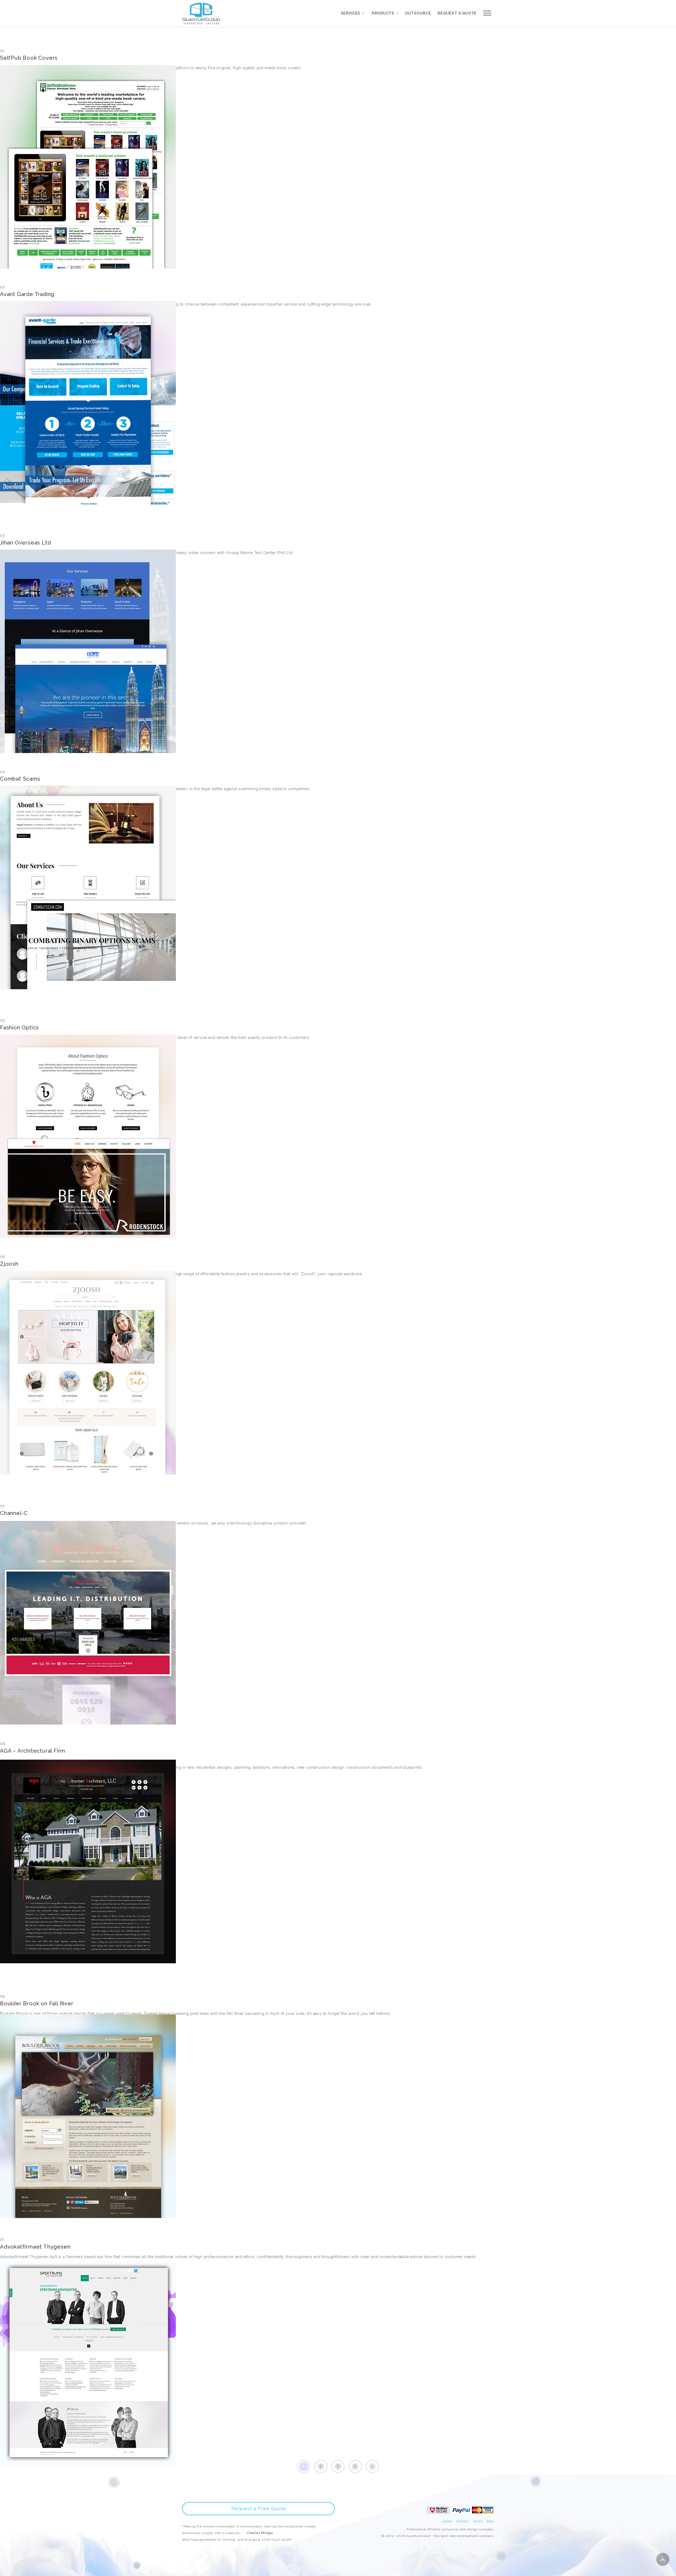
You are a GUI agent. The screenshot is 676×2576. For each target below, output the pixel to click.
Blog (490, 2521)
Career (447, 2521)
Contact (463, 2521)
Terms (478, 2521)
